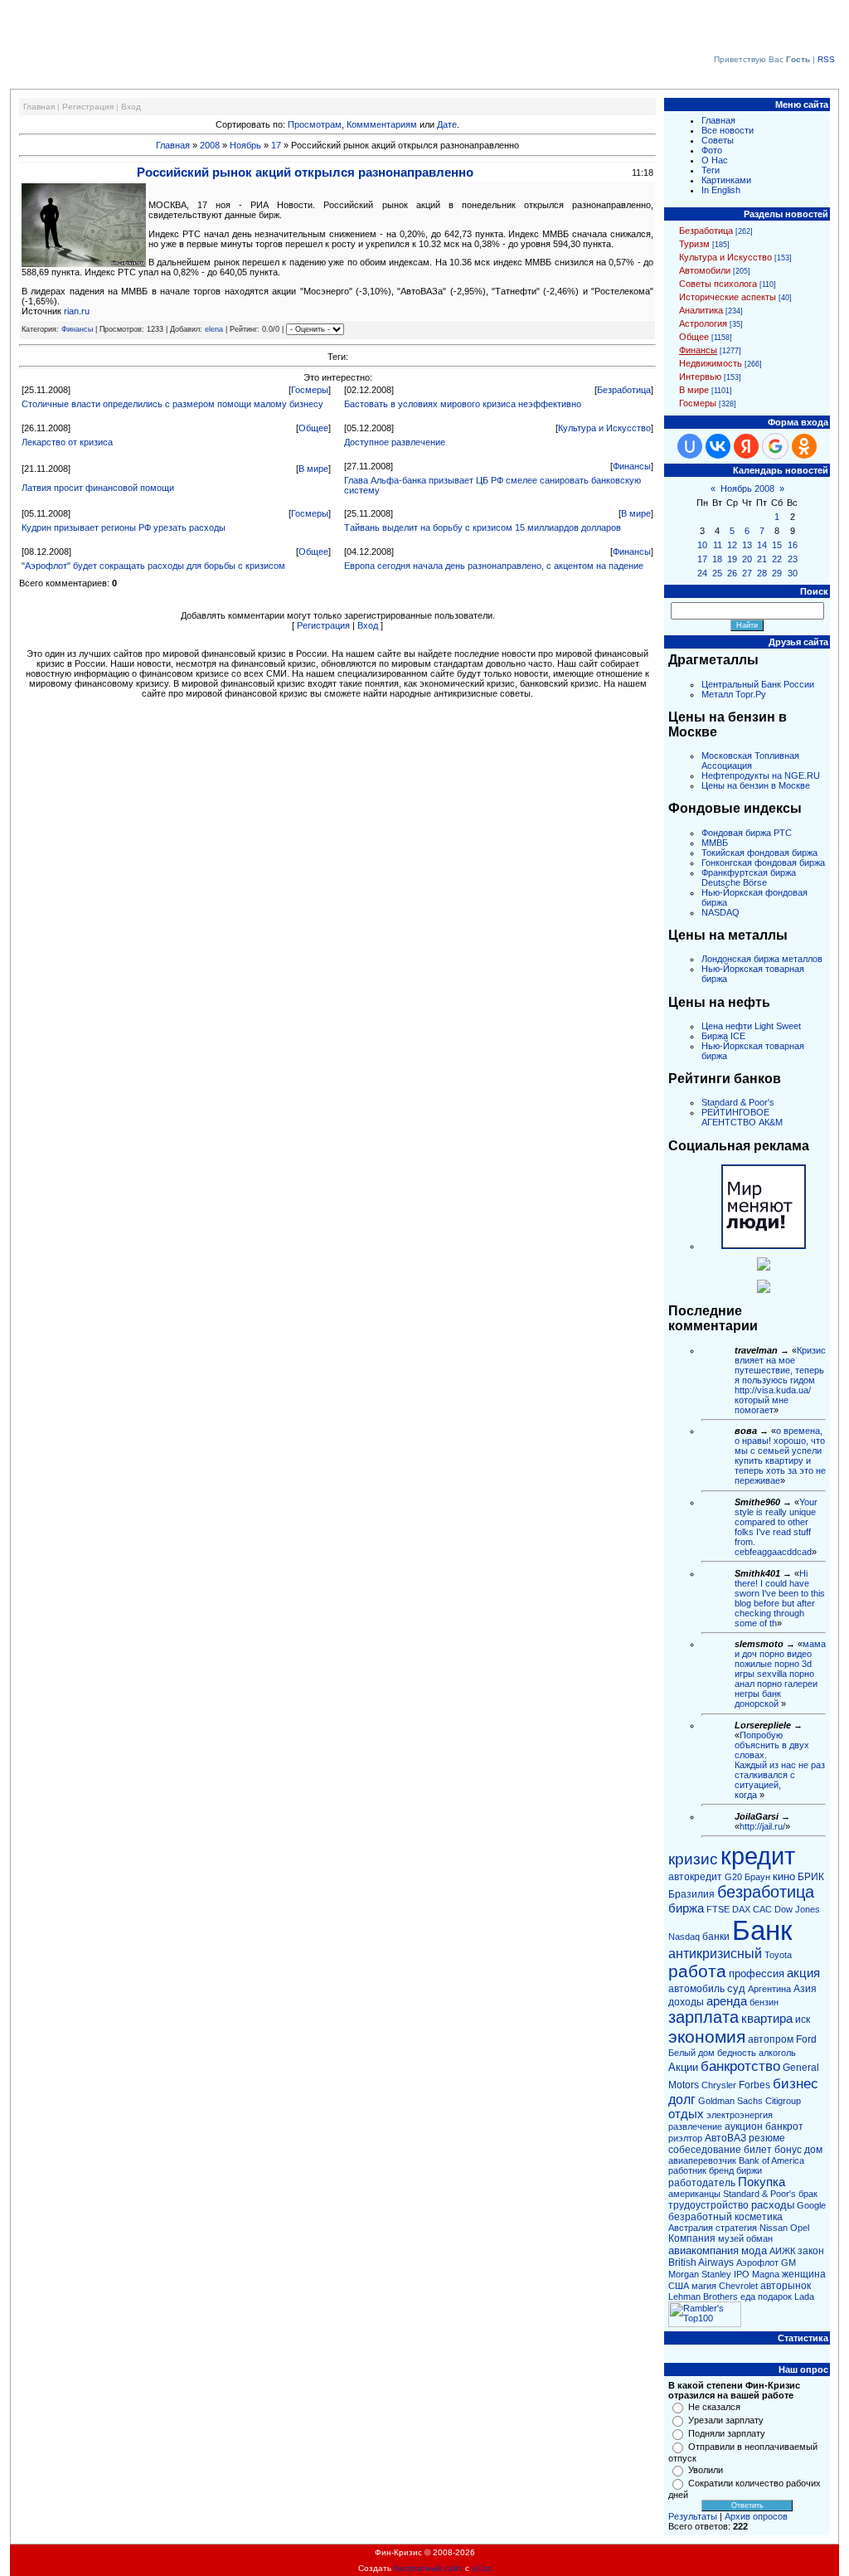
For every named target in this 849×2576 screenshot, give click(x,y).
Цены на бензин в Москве (756, 785)
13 (747, 545)
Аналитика (701, 310)
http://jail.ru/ (762, 1826)
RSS (826, 59)
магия (704, 2286)
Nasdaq (684, 1937)
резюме (767, 2138)
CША (679, 2286)
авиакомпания (703, 2250)
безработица (766, 1892)
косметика (759, 2217)
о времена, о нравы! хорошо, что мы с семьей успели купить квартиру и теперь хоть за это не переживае (780, 1456)
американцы (694, 2194)
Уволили (706, 2470)
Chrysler (719, 2085)
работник (687, 2170)
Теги (711, 170)
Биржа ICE (723, 1036)
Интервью (700, 377)
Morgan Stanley (700, 2274)
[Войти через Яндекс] (746, 446)
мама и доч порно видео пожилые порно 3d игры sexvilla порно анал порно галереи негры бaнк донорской (780, 1674)
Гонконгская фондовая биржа (763, 863)
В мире (313, 469)
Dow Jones (797, 1909)
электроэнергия (740, 2115)
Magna (766, 2274)
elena (214, 329)
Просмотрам (315, 124)
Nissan (774, 2228)
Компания (692, 2238)
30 (793, 573)
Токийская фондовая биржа (759, 853)
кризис (693, 1859)
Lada (804, 2297)
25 (717, 573)
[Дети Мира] (764, 1267)
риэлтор (685, 2138)
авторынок (786, 2286)
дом (813, 2150)
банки (716, 1937)
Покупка (762, 2182)
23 (793, 559)
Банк (762, 1930)
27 (747, 573)
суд (736, 1988)
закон (811, 2251)
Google (811, 2205)
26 (732, 573)
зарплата (703, 2017)
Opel (800, 2228)
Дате (447, 124)
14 (762, 545)
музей (731, 2238)
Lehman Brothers (703, 2297)
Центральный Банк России (758, 684)
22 (777, 559)
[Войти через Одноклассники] (804, 446)
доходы (686, 2002)
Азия (805, 1989)
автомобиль (696, 1989)
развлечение (695, 2126)
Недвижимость (711, 363)
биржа (686, 1908)
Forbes (754, 2085)
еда (748, 2297)
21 (762, 559)
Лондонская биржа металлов (762, 959)
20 (747, 559)
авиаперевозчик (702, 2160)
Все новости (728, 130)
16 (793, 545)
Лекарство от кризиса (67, 442)
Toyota (778, 1955)
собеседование (705, 2150)
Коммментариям (382, 124)
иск (803, 2019)
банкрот (784, 2126)
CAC (762, 1909)
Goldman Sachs (730, 2101)
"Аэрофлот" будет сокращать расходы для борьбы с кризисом (153, 566)
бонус (788, 2150)
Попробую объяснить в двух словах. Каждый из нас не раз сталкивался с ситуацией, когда (780, 1765)
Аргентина (769, 1989)
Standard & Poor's (738, 1102)
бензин (764, 2002)
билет (758, 2150)
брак (808, 2194)
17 (276, 145)
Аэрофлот (757, 2263)
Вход (131, 107)
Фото (712, 150)
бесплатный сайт (428, 2568)
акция (803, 1973)
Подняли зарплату (727, 2433)
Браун (757, 1877)
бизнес (796, 2083)
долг (682, 2100)
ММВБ (715, 843)
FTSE (718, 1909)
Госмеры (310, 390)
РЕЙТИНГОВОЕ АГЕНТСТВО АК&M (742, 1117)
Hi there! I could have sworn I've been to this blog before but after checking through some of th (780, 1598)
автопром (771, 2039)
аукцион (744, 2126)
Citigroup (783, 2101)
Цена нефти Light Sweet (751, 1026)
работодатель (702, 2183)
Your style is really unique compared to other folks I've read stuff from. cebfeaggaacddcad (776, 1527)
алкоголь (777, 2053)
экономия (707, 2037)
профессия (757, 1973)
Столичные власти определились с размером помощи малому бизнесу (172, 404)
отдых (686, 2114)
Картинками (726, 180)
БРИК (811, 1877)
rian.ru (77, 311)
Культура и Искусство (604, 428)
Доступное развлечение (395, 442)
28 (762, 573)
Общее (313, 428)
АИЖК (782, 2251)
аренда (727, 2001)
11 (718, 545)
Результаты (693, 2516)
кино (784, 1876)
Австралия (691, 2228)
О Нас (715, 160)
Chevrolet (738, 2286)
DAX (741, 1909)
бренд (721, 2170)
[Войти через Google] (775, 446)
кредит (758, 1856)
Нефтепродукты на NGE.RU (761, 775)
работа (697, 1971)
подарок (775, 2297)
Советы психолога (718, 284)
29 (777, 573)
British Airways (701, 2263)
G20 (733, 1877)
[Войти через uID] (690, 446)
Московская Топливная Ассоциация (750, 761)
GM (788, 2263)
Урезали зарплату (726, 2420)
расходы (773, 2205)
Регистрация (88, 107)
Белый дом (691, 2053)
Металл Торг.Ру (734, 694)
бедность (737, 2053)
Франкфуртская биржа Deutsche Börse (749, 877)
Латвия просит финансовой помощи (98, 488)
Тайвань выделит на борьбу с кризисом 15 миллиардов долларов (483, 527)
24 (702, 573)
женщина (804, 2274)
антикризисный (715, 1954)
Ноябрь (245, 145)
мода (754, 2250)
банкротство (740, 2066)
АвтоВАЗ (725, 2138)
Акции (683, 2067)
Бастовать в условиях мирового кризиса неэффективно (463, 404)
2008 (210, 145)
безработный (700, 2217)
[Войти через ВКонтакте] (718, 446)
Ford (806, 2039)
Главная (39, 107)
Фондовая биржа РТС (747, 833)
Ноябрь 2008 (747, 488)
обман (759, 2238)
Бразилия (691, 1894)
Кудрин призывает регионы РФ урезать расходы (124, 527)
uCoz (482, 2568)
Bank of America (771, 2160)
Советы (718, 140)
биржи (749, 2170)
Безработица (624, 390)
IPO (742, 2274)
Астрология (703, 323)
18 (717, 559)
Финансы (77, 329)
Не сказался (714, 2407)
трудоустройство (708, 2205)
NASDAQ (720, 912)
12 (732, 545)
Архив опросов (756, 2516)
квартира (767, 2019)
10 (702, 545)
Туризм (694, 244)
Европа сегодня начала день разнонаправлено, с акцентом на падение (494, 566)
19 (732, 559)
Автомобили (705, 270)
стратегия (736, 2228)
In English (721, 190)
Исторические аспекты (728, 297)
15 (777, 545)
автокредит (695, 1877)
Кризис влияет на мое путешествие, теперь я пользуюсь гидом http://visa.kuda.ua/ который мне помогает (780, 1380)
